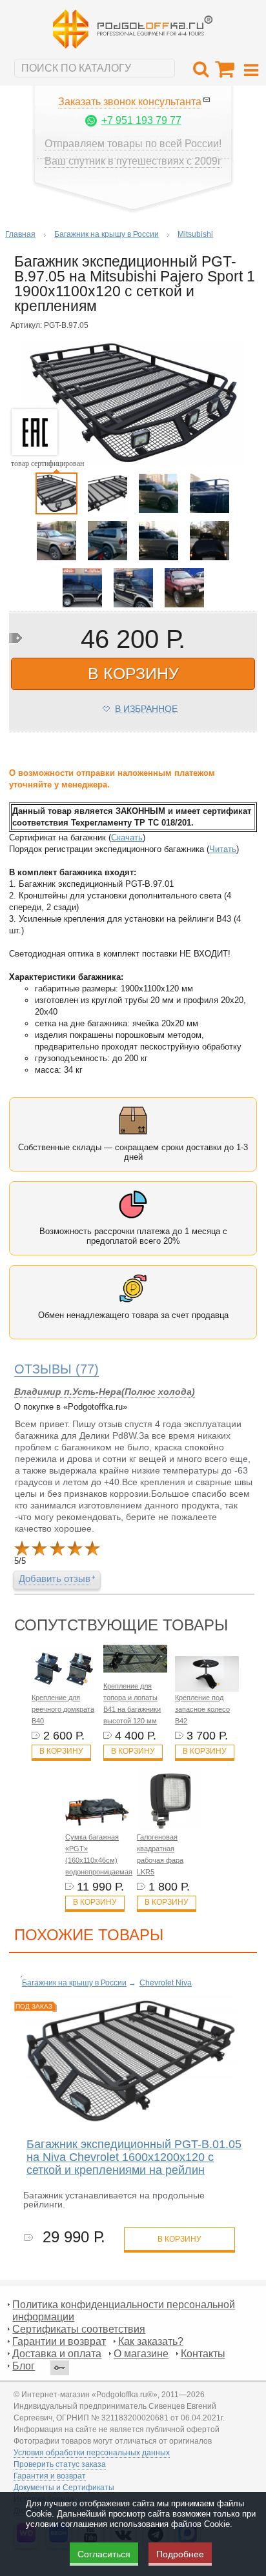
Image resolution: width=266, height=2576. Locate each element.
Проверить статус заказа (60, 2464)
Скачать (127, 837)
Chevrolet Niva (166, 1983)
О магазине (141, 2354)
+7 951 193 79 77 (141, 120)
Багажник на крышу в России (107, 234)
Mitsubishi (195, 234)
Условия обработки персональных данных (92, 2453)
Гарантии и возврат (59, 2341)
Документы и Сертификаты (64, 2488)
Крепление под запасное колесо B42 (202, 1709)
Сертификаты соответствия (79, 2329)
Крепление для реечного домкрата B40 (63, 1709)
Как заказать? (151, 2341)
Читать (223, 849)
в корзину (133, 673)
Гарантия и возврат (50, 2476)
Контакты (203, 2354)
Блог (24, 2366)
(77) (56, 1369)
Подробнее (180, 2554)
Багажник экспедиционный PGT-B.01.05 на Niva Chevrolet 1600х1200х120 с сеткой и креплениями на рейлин (134, 2157)
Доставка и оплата (57, 2354)
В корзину (61, 1751)
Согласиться (104, 2554)
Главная (20, 234)
